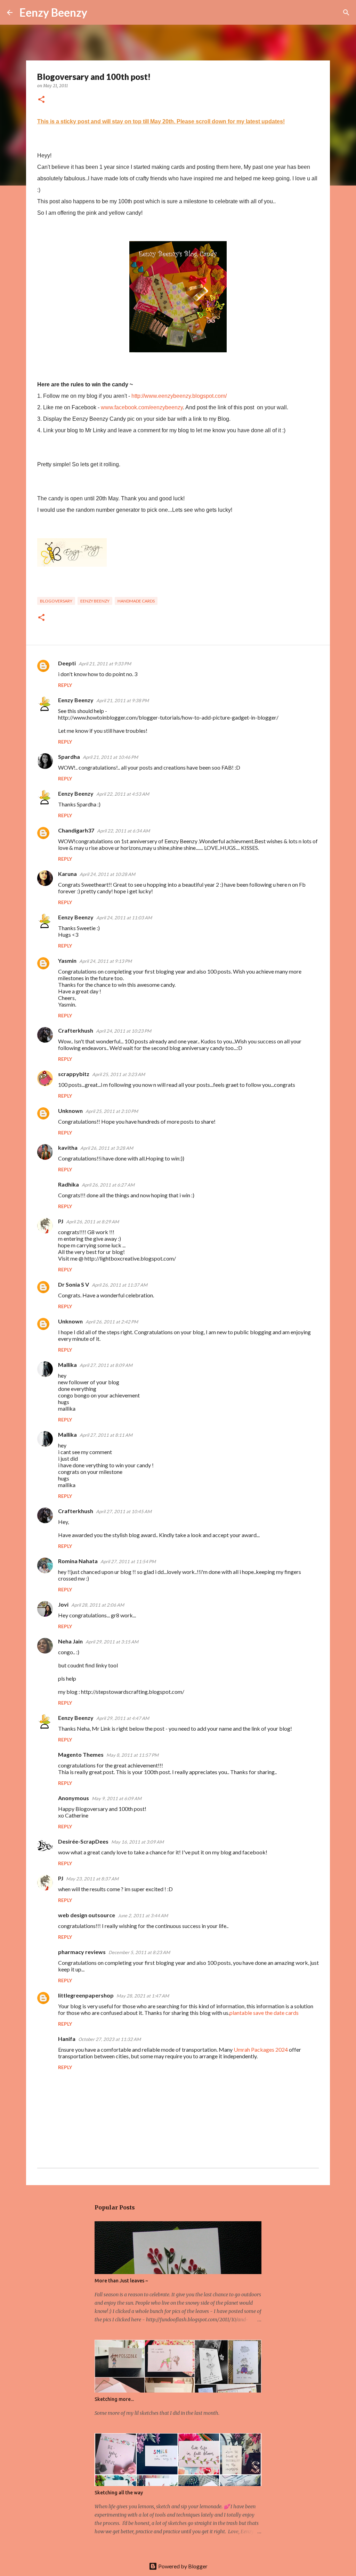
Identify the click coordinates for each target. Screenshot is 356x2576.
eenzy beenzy (95, 601)
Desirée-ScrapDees (83, 1841)
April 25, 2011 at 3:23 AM (119, 1074)
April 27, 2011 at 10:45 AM (124, 1511)
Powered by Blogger (182, 2566)
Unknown (70, 1111)
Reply (65, 685)
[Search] (97, 13)
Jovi (63, 1604)
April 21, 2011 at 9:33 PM (105, 664)
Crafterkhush (76, 1030)
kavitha (68, 1147)
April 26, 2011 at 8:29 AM (92, 1222)
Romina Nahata (78, 1561)
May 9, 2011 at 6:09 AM (117, 1798)
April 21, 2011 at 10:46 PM (110, 757)
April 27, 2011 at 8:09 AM (106, 1365)
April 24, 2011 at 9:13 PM (106, 961)
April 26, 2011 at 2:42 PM (112, 1322)
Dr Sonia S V (74, 1284)
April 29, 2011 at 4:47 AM (123, 1718)
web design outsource (87, 1915)
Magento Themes (81, 1754)
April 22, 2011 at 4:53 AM (123, 794)
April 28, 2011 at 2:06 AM (98, 1605)
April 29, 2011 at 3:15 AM (112, 1642)
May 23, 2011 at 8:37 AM (92, 1879)
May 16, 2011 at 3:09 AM (137, 1842)
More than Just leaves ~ (121, 2281)
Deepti (67, 663)
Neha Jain (70, 1641)
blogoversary (56, 601)
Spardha (69, 757)
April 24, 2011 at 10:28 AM (107, 874)
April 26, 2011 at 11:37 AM (120, 1285)
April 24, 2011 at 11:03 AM (124, 918)
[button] (41, 100)
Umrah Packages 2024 (261, 2049)
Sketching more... (114, 2399)
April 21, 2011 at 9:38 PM (123, 700)
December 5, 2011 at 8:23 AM (139, 1952)
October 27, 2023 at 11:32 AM (110, 2039)
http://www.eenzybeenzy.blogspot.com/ (179, 396)
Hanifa (67, 2039)
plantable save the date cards (264, 2013)
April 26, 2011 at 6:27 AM (108, 1185)
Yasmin (67, 961)
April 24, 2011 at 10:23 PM (124, 1031)
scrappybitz (74, 1074)
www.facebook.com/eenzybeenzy (142, 407)
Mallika (67, 1365)
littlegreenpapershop (86, 1995)
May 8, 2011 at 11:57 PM (132, 1755)
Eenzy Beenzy (53, 12)
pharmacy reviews (82, 1952)
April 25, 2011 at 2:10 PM (112, 1111)
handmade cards (136, 601)
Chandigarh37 (76, 830)
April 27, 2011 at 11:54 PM (128, 1561)
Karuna (67, 874)
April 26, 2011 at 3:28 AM (107, 1148)
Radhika (68, 1184)
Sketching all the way (119, 2493)
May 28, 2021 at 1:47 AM (143, 1996)
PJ (61, 1221)
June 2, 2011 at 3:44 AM (143, 1915)
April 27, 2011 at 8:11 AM (106, 1435)
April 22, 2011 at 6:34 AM (123, 831)
